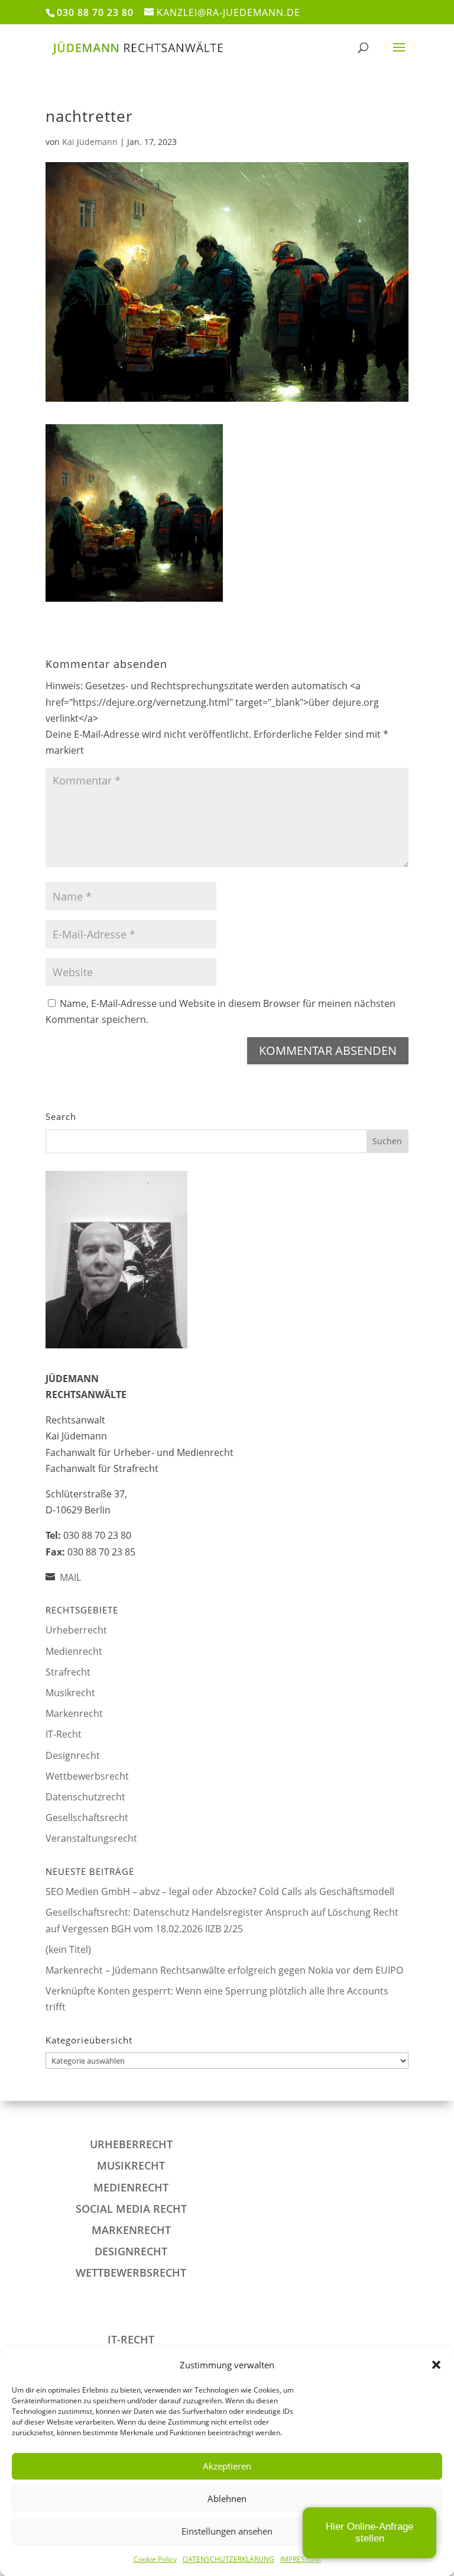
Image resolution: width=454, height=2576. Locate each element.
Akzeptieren (227, 2466)
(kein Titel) (68, 1949)
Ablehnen (227, 2498)
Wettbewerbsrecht (87, 1776)
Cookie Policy (155, 2559)
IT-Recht (64, 1734)
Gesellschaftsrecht (87, 1818)
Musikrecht (70, 1693)
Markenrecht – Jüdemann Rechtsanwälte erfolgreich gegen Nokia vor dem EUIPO (224, 1970)
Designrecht (73, 1755)
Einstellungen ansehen (227, 2531)
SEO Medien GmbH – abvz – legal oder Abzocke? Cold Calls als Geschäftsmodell (220, 1891)
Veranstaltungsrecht (91, 1838)
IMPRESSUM (301, 2559)
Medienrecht (74, 1651)
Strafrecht (68, 1672)
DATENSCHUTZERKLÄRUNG (228, 2559)
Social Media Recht (131, 2209)
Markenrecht (74, 1713)
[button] (436, 2365)
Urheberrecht (76, 1630)
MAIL (70, 1577)
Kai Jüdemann (90, 142)
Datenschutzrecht (85, 1797)
